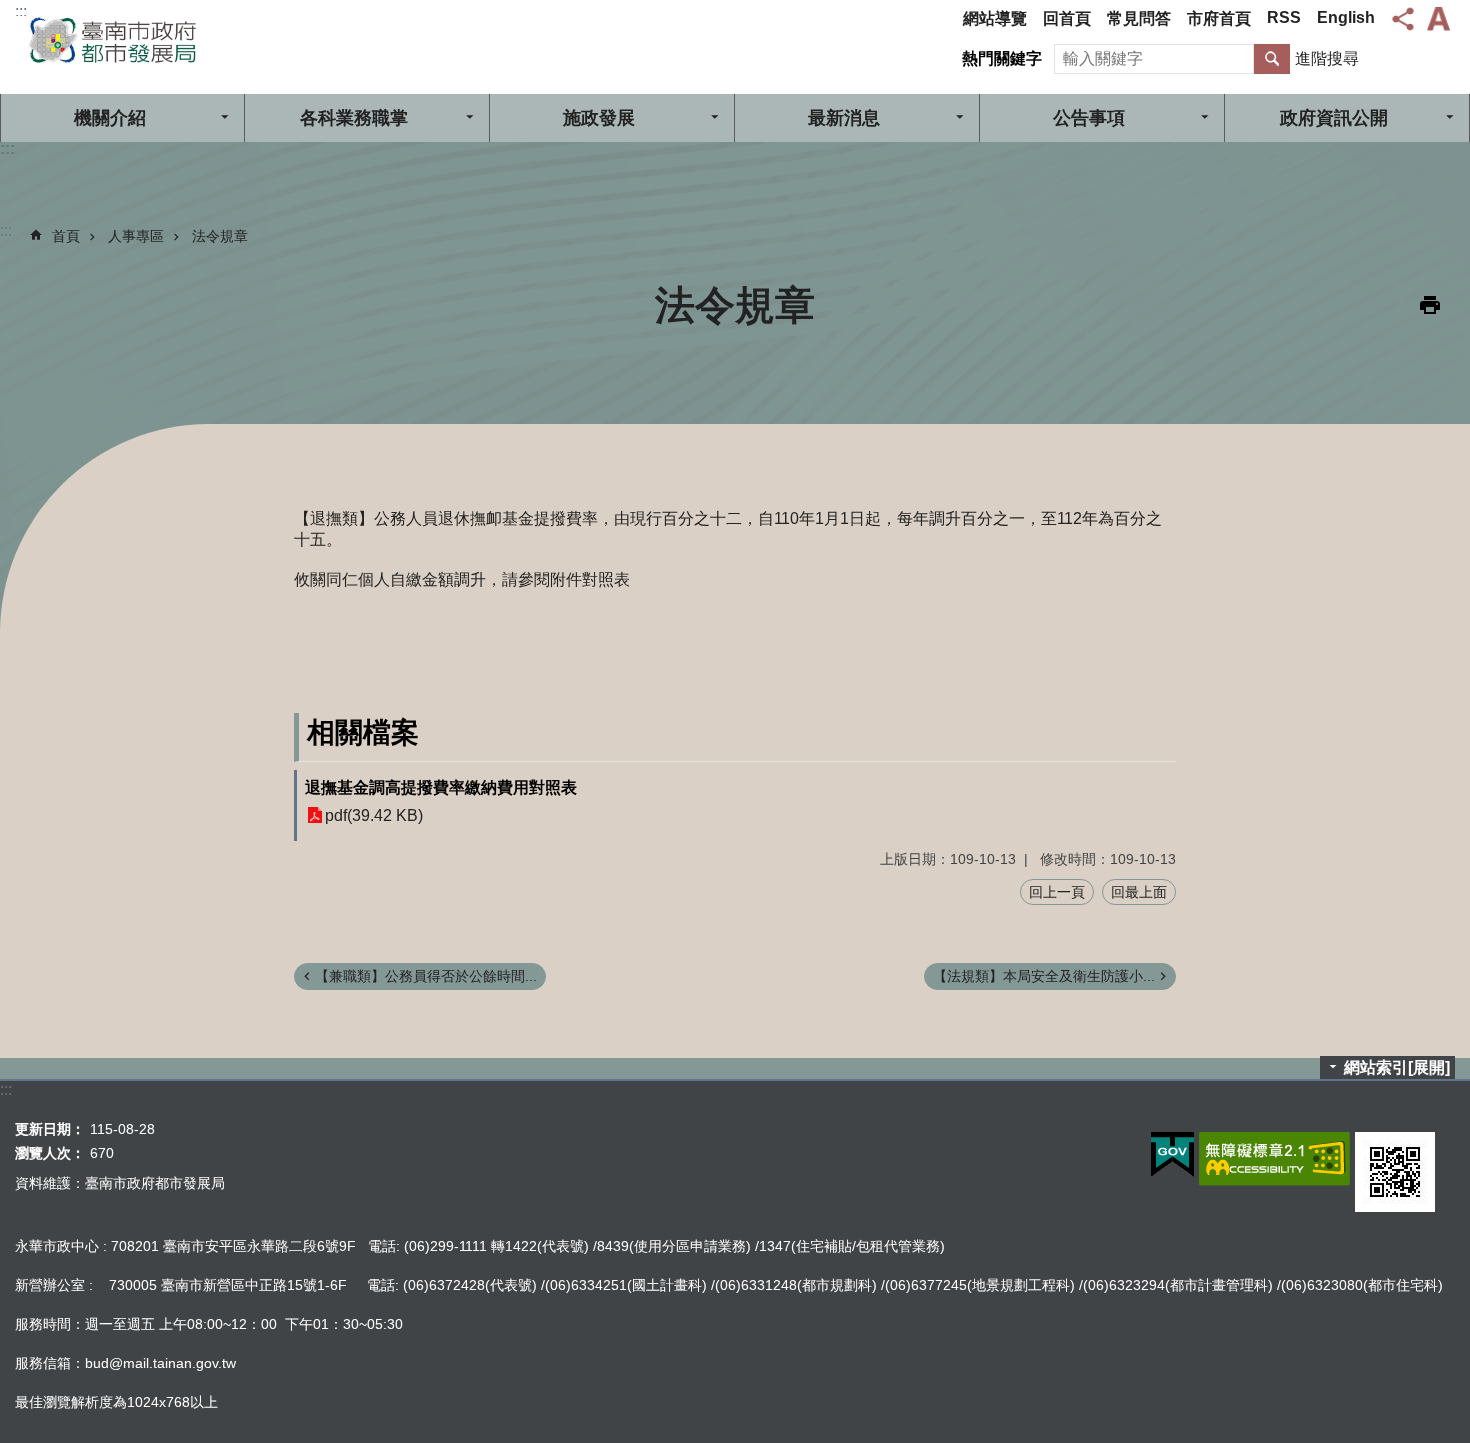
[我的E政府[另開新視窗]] (1172, 1155)
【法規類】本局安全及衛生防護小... (1044, 976)
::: (21, 11)
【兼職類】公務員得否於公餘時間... (426, 976)
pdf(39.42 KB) (374, 815)
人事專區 (136, 236)
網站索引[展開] (1397, 1067)
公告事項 (1089, 118)
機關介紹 (110, 118)
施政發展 (599, 118)
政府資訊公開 (1334, 118)
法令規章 (220, 236)
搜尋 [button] (1272, 59)
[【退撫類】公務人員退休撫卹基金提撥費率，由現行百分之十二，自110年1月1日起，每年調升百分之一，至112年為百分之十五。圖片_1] (1395, 1172)
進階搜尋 (1327, 58)
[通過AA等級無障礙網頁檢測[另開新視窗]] (1274, 1159)
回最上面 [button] (1139, 892)
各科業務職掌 (354, 118)
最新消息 (844, 118)
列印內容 (1430, 305)
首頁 (66, 236)
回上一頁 (1057, 892)
